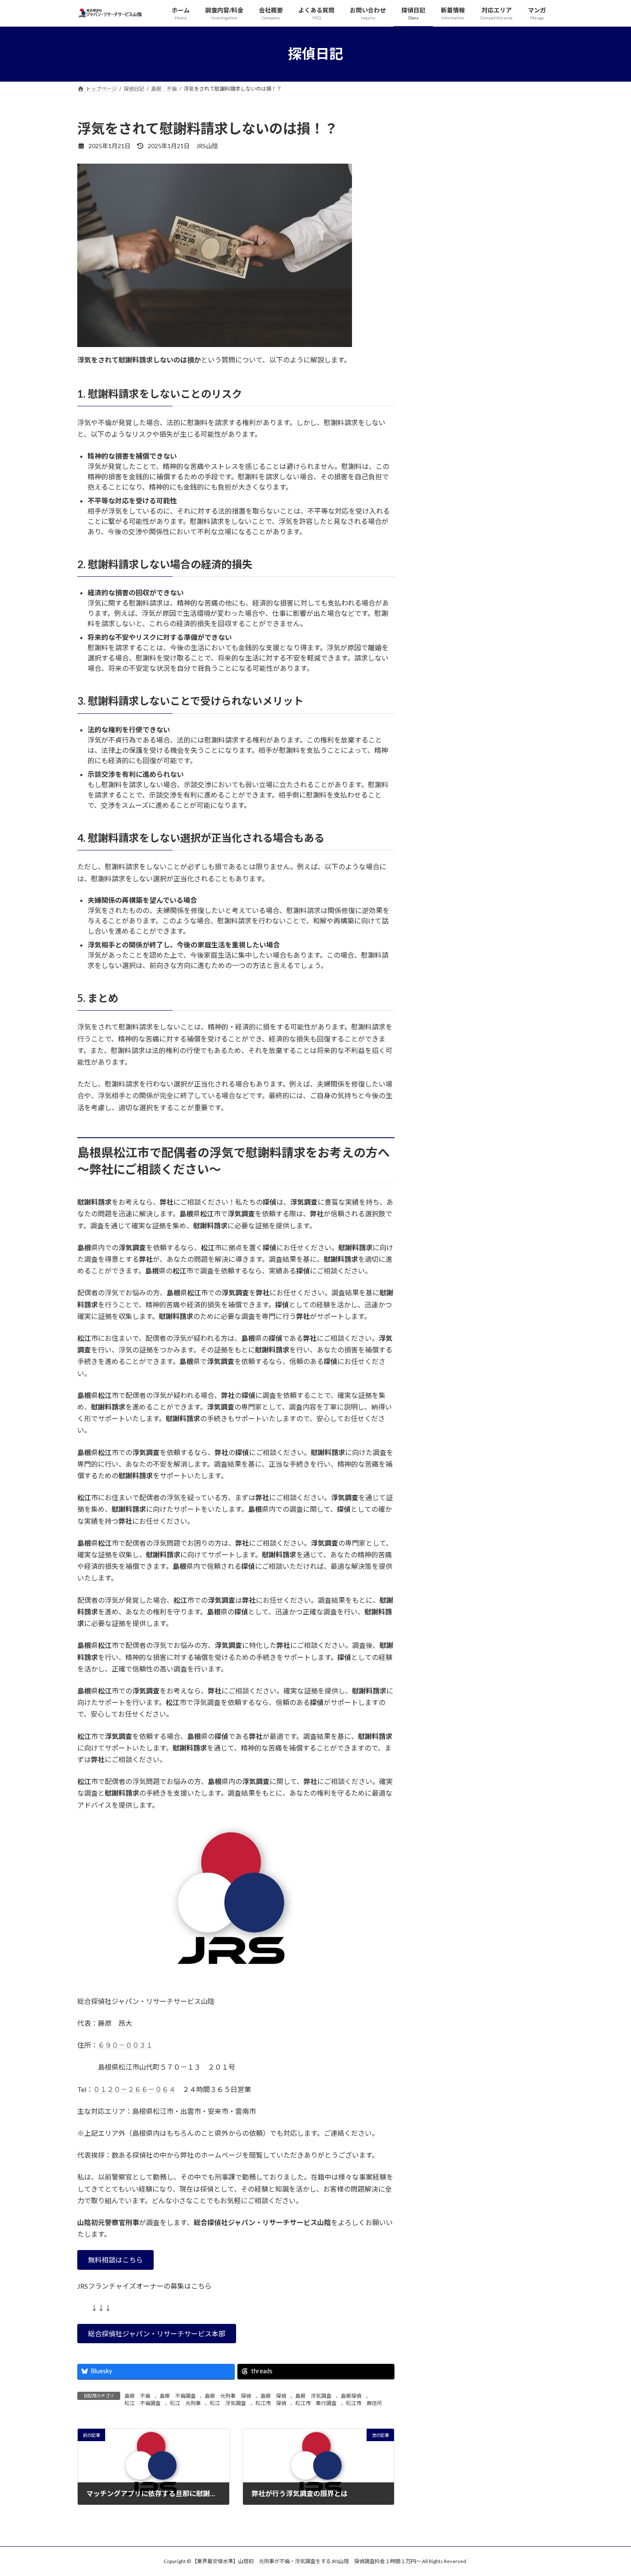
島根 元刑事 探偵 (228, 2396)
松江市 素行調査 (316, 2403)
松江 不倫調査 (143, 2403)
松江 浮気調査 (228, 2403)
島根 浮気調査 (313, 2396)
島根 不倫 (137, 2396)
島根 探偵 (273, 2396)
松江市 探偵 (271, 2403)
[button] (115, 2260)
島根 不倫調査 (178, 2396)
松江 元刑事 (185, 2403)
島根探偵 (351, 2396)
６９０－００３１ (125, 2045)
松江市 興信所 (364, 2403)
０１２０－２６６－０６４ (134, 2089)
